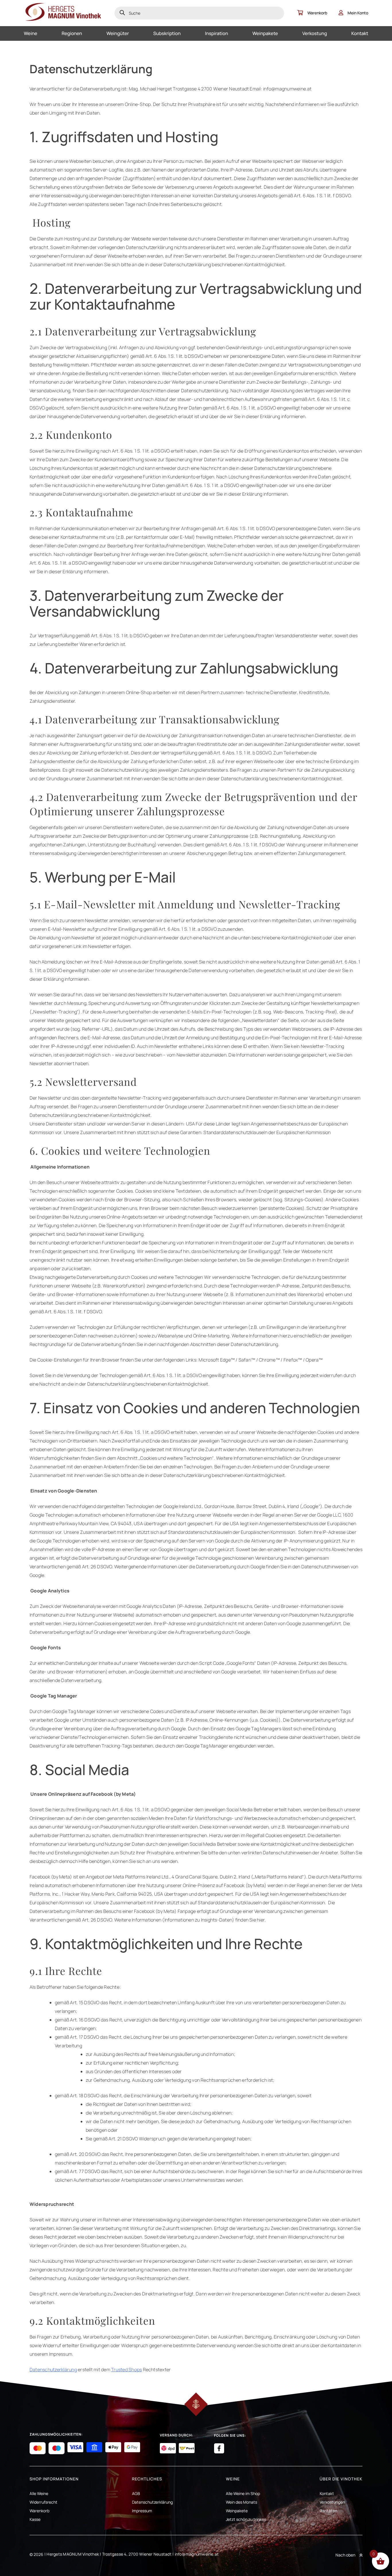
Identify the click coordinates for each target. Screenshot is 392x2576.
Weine (31, 33)
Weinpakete (265, 33)
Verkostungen (332, 2502)
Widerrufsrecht (43, 2502)
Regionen (72, 33)
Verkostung (315, 33)
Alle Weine (39, 2493)
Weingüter (118, 33)
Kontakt (360, 33)
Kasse (35, 2519)
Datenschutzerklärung (53, 2370)
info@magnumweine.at (197, 2554)
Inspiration (216, 33)
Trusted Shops (126, 2370)
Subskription (167, 33)
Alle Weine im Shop (243, 2493)
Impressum (142, 2511)
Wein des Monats (241, 2502)
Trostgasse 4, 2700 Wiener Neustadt (137, 2554)
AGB (136, 2493)
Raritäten (328, 2511)
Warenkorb (317, 13)
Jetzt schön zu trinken (246, 2519)
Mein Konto (358, 13)
